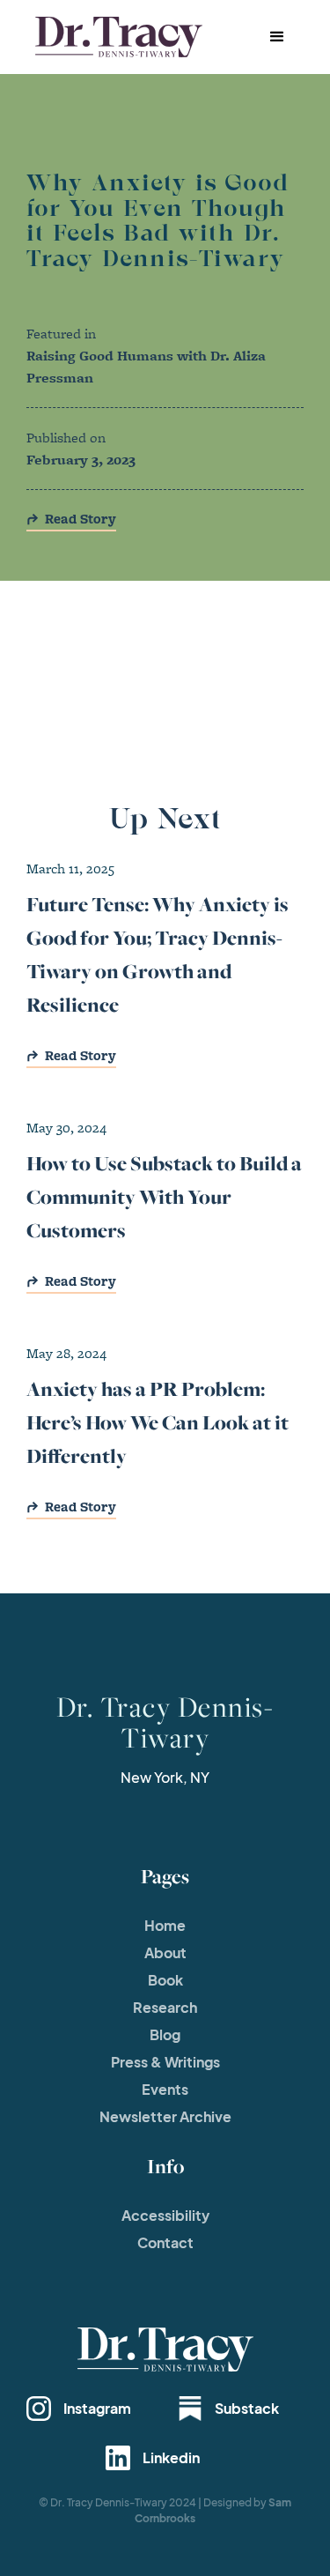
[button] (277, 37)
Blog (165, 2034)
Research (165, 2007)
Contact (165, 2242)
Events (165, 2089)
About (165, 1952)
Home (165, 1925)
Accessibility (165, 2215)
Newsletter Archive (165, 2116)
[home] (114, 37)
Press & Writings (165, 2062)
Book (165, 1980)
